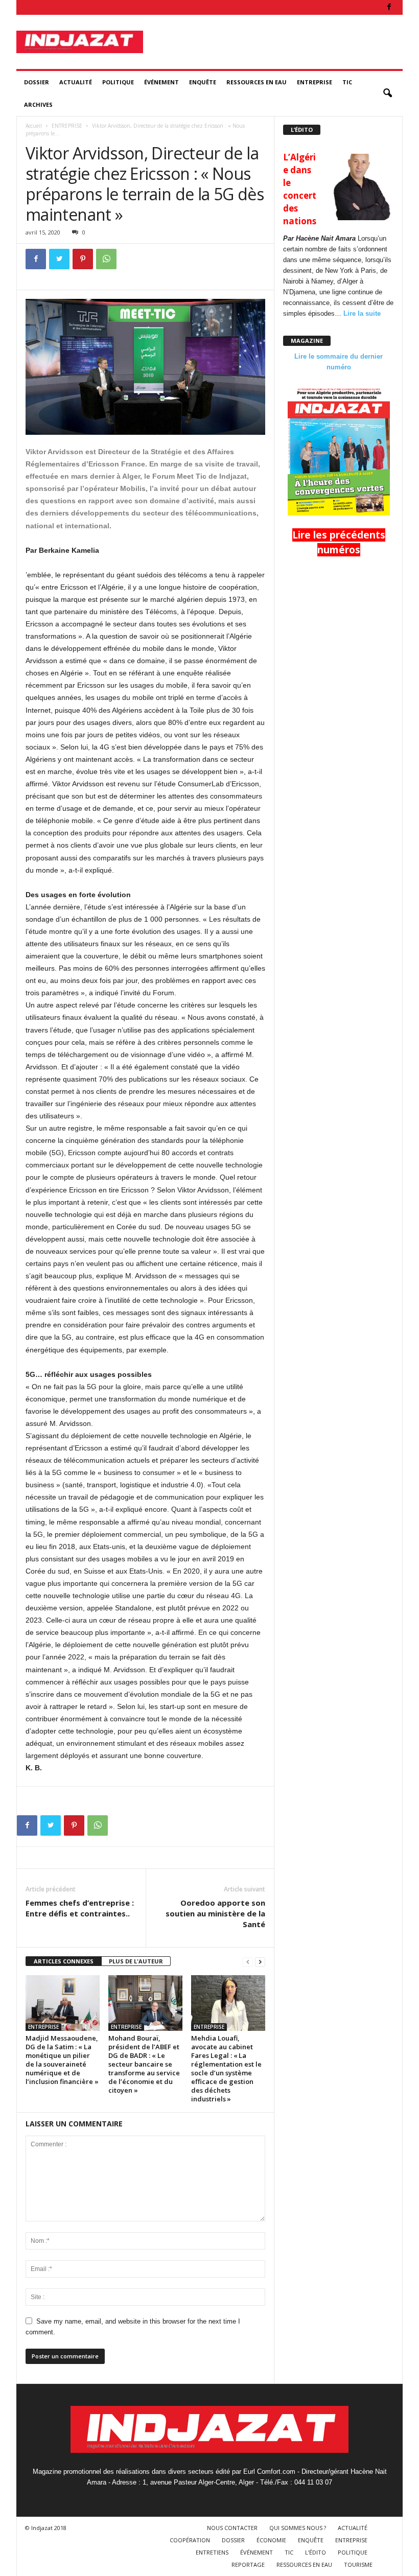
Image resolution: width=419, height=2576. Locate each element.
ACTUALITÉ (76, 82)
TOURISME (358, 2565)
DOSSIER (37, 82)
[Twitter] (59, 259)
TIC (347, 82)
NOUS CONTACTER (232, 2528)
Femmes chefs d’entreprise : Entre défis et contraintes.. (80, 1908)
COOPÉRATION (190, 2540)
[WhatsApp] (106, 259)
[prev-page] (248, 1962)
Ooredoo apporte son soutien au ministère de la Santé (215, 1913)
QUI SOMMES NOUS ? (298, 2528)
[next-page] (260, 1962)
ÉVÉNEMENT (161, 82)
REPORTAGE (248, 2565)
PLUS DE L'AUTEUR (136, 1961)
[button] (387, 93)
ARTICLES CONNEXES (64, 1961)
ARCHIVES (38, 104)
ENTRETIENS (212, 2552)
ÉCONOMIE (271, 2540)
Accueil (34, 126)
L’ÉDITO (316, 2552)
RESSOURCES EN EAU (257, 82)
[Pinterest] (83, 259)
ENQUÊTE (203, 82)
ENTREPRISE (315, 82)
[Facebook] (389, 7)
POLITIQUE (118, 82)
